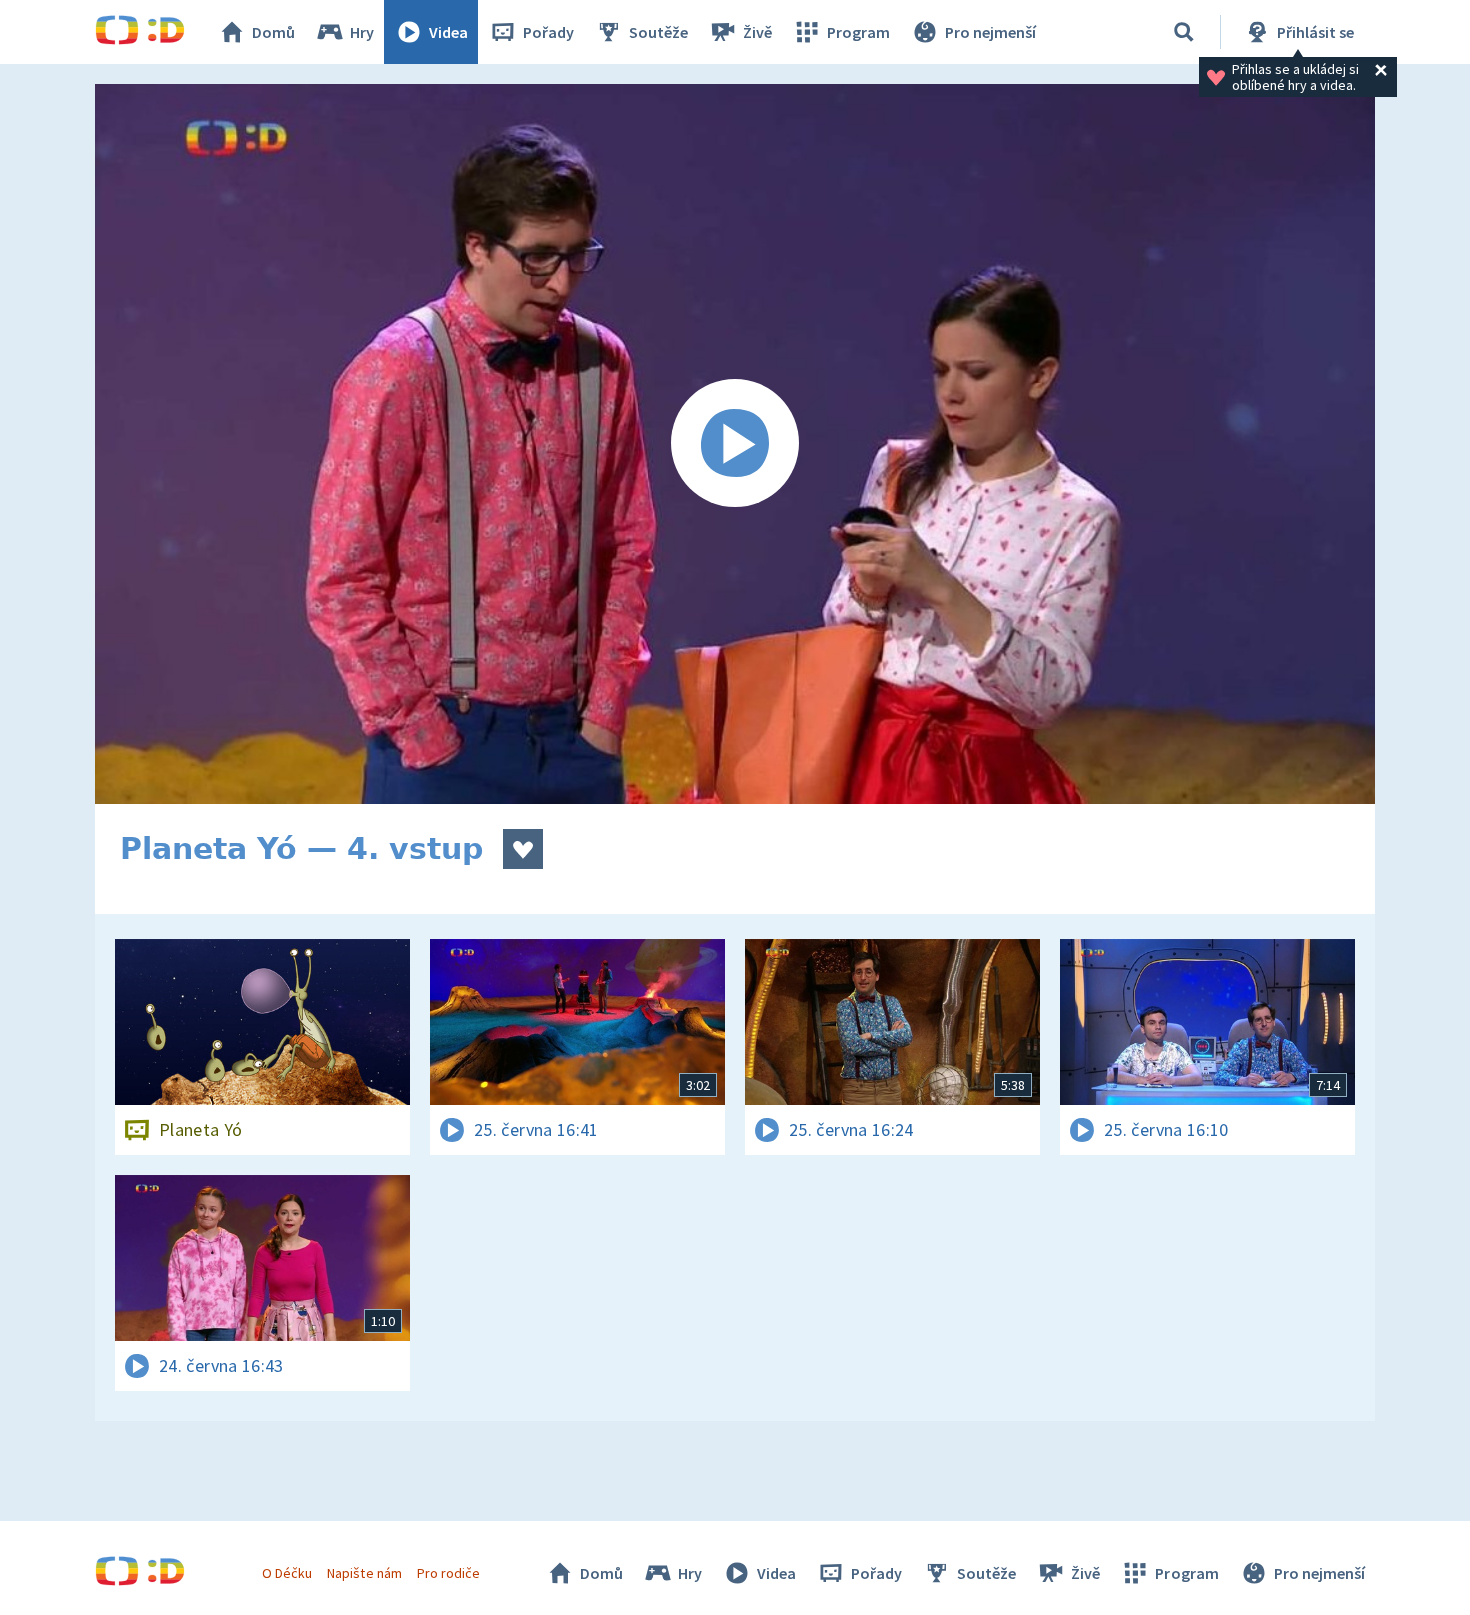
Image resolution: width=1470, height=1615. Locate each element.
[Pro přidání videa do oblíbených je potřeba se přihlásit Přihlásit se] (523, 849)
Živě (757, 32)
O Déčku (287, 1573)
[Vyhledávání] (1184, 32)
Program (858, 32)
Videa (448, 32)
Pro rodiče (448, 1573)
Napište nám (364, 1573)
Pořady (548, 32)
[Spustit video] (735, 444)
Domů (273, 32)
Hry (362, 32)
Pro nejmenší (990, 32)
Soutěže (658, 32)
